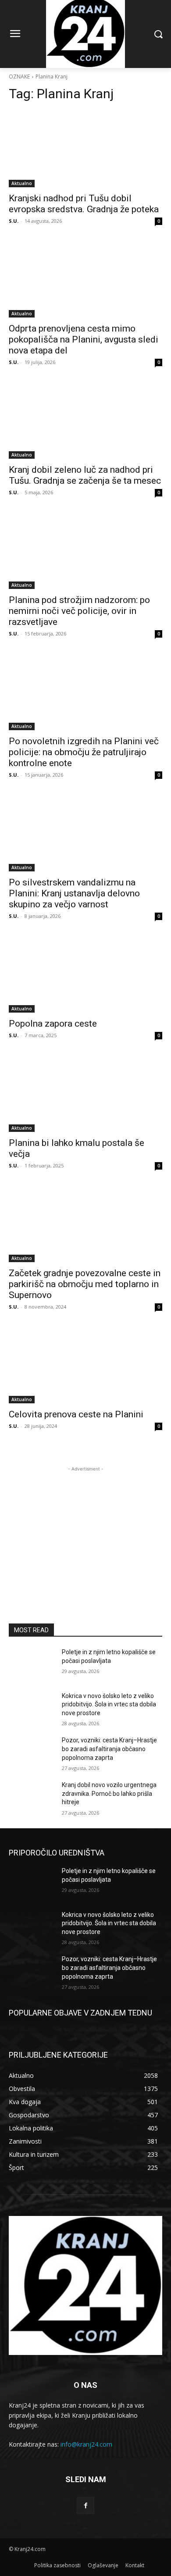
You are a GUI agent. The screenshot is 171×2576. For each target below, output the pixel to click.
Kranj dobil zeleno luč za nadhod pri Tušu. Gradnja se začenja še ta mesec (85, 475)
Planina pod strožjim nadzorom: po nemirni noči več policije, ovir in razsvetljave (79, 611)
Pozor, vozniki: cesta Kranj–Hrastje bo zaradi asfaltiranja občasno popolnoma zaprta (109, 1749)
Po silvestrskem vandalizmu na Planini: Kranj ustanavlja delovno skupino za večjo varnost (74, 893)
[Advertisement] (85, 1528)
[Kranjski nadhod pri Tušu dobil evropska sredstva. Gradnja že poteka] (85, 149)
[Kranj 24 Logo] (85, 2285)
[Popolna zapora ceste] (85, 974)
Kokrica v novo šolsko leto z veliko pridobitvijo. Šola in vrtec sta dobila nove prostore (109, 1704)
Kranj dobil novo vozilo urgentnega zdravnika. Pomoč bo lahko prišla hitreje (109, 1793)
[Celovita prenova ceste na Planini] (85, 1365)
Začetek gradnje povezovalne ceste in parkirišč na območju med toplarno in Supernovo (85, 1284)
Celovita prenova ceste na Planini (76, 1414)
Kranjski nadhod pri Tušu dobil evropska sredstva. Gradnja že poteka (84, 204)
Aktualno (22, 183)
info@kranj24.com (86, 2444)
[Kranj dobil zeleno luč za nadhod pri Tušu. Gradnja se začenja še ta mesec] (85, 420)
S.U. (14, 221)
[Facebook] (85, 2506)
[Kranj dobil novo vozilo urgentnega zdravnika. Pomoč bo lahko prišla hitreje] (32, 1797)
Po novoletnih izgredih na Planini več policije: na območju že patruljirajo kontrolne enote (84, 752)
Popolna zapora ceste (53, 1024)
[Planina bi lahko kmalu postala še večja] (85, 1094)
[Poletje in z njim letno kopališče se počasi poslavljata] (32, 1664)
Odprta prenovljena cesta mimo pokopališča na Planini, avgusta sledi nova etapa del (84, 339)
